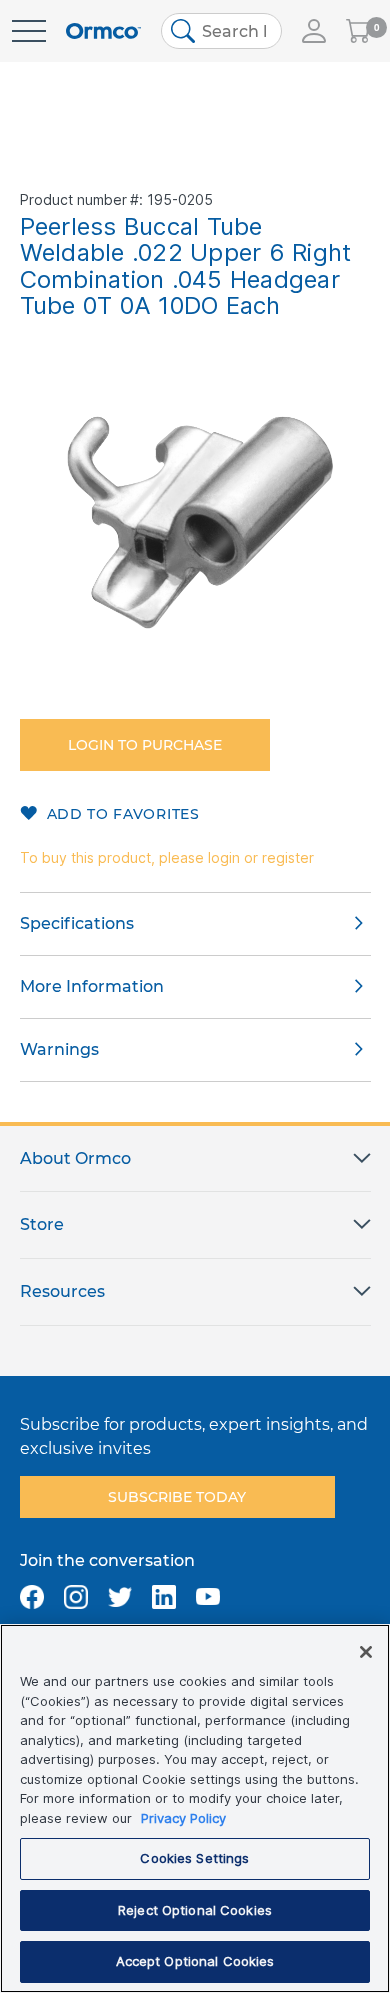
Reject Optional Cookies (195, 1910)
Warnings (59, 1049)
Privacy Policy (183, 1818)
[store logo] (103, 31)
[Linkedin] (164, 1597)
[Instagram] (76, 1597)
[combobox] (221, 31)
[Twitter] (120, 1597)
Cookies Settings (194, 1858)
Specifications (77, 923)
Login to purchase (145, 745)
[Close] (366, 1652)
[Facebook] (32, 1597)
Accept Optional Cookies (195, 1961)
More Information (92, 986)
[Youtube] (208, 1597)
